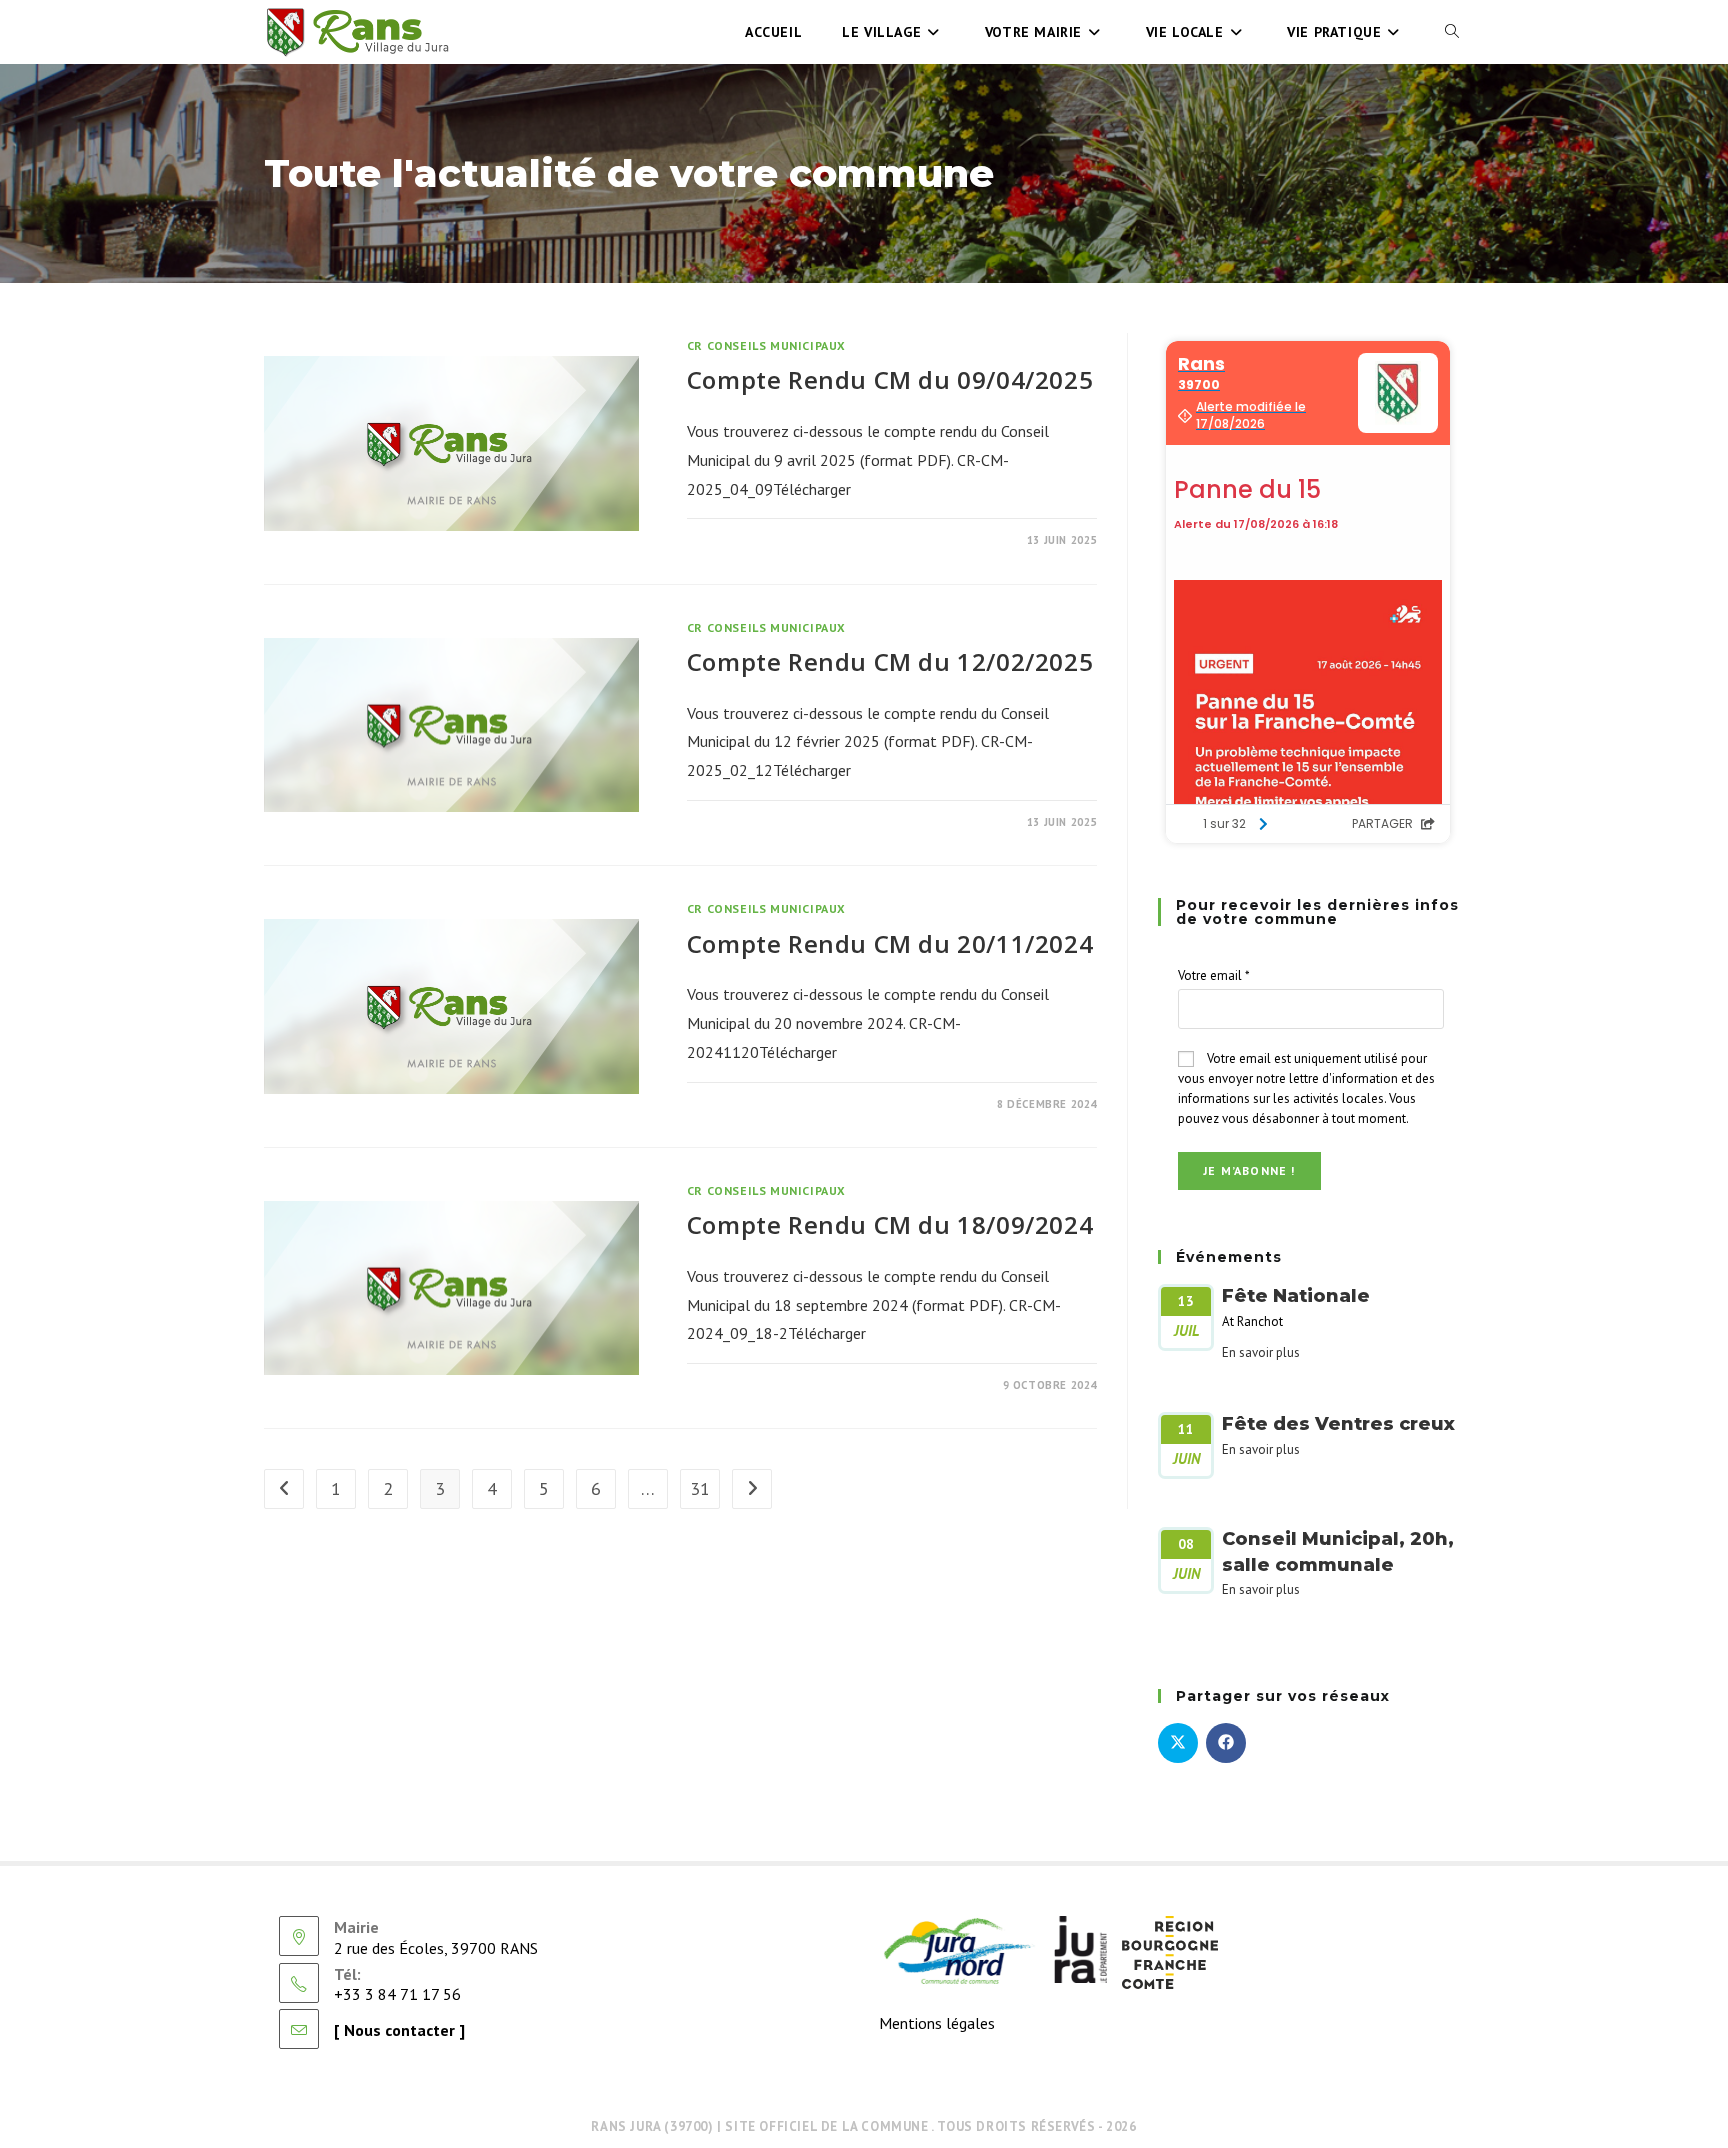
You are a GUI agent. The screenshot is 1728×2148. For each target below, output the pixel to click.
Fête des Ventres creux (1338, 1424)
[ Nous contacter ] (399, 2030)
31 (700, 1488)
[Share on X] (1178, 1743)
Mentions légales (937, 2023)
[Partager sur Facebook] (1226, 1743)
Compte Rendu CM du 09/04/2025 (890, 379)
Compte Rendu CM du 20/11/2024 (890, 943)
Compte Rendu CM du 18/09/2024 (890, 1224)
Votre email (1214, 975)
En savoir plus (1261, 1352)
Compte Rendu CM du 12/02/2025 (890, 661)
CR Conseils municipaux (766, 345)
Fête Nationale (1296, 1296)
